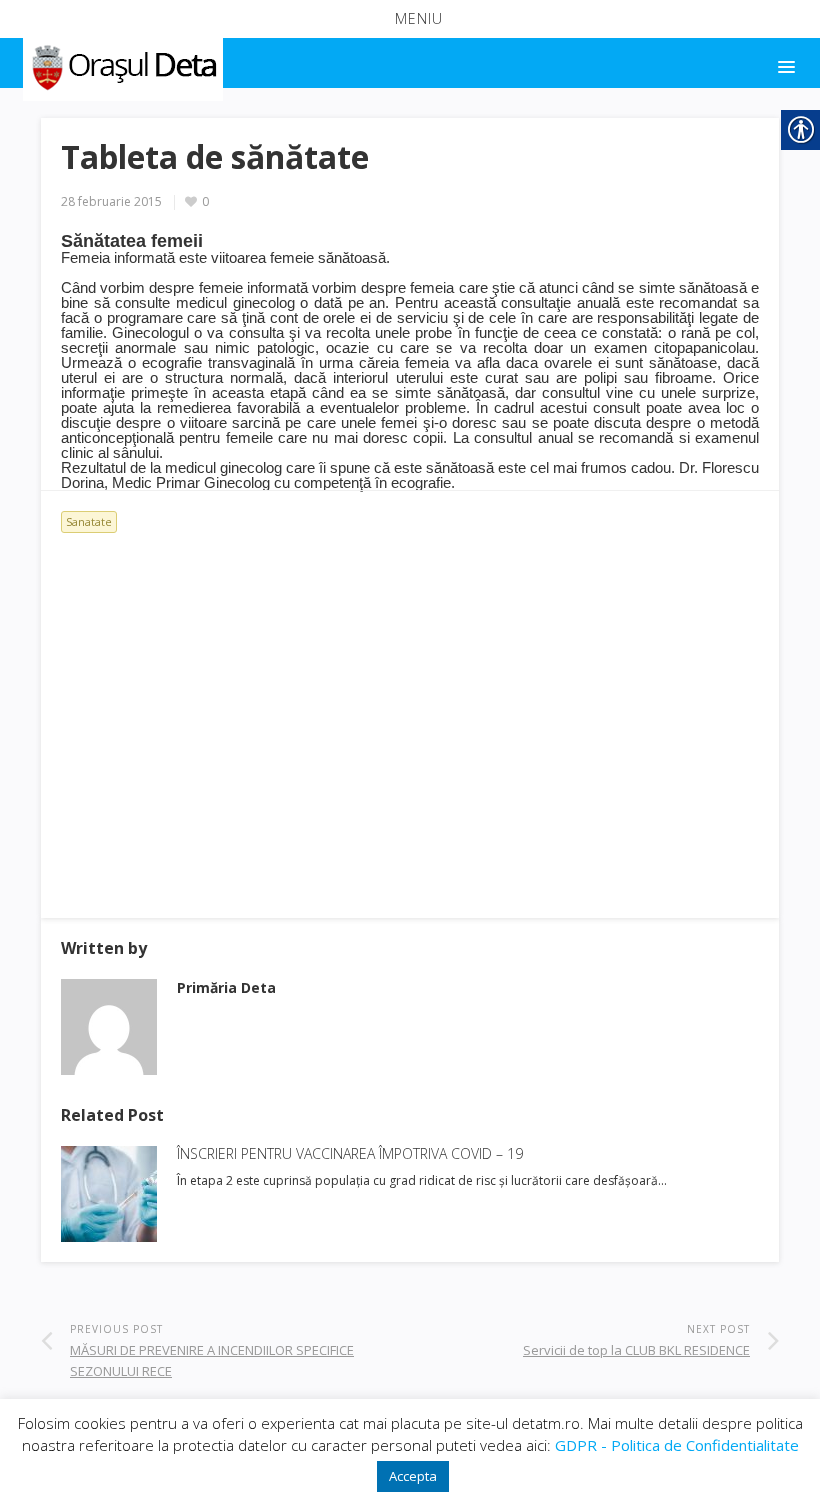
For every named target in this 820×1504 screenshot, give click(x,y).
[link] (121, 64)
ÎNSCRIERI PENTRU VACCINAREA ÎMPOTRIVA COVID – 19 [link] (350, 1153)
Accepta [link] (413, 1476)
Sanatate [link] (89, 521)
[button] (410, 19)
